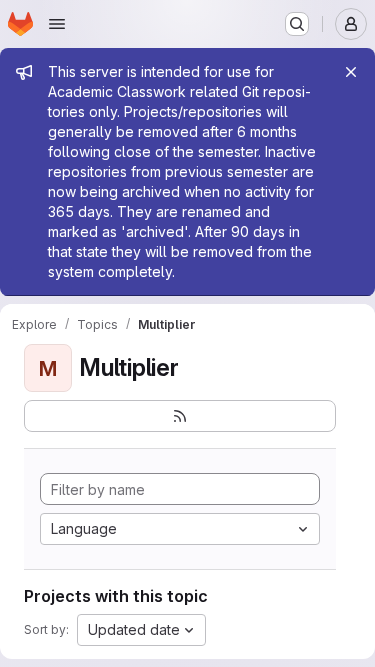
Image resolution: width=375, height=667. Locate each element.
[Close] (351, 72)
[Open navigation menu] (57, 24)
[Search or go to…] (297, 24)
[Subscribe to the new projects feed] (180, 416)
